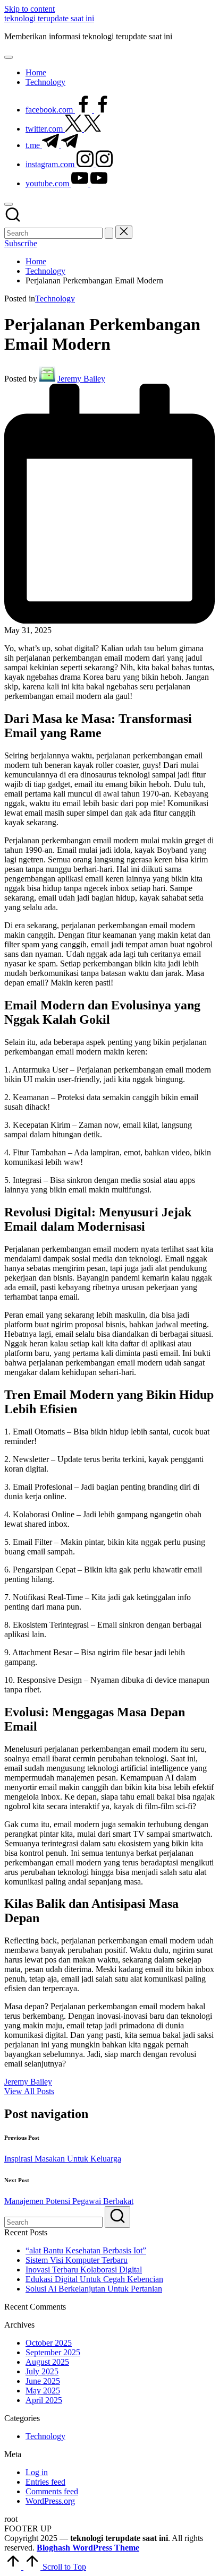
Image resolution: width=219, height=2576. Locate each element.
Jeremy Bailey (28, 2082)
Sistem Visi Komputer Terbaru (77, 2260)
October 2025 (49, 2343)
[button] (109, 233)
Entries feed (45, 2482)
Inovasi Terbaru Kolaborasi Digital (84, 2270)
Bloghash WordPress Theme (88, 2548)
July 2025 (42, 2371)
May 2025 (43, 2391)
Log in (37, 2472)
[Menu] (9, 57)
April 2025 (44, 2400)
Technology (55, 299)
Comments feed (52, 2491)
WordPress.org (50, 2501)
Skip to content (30, 9)
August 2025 (47, 2362)
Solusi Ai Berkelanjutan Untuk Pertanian (94, 2289)
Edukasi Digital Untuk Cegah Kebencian (94, 2279)
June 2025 (43, 2381)
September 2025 (53, 2352)
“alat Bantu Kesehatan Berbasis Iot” (86, 2250)
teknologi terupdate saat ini (49, 18)
